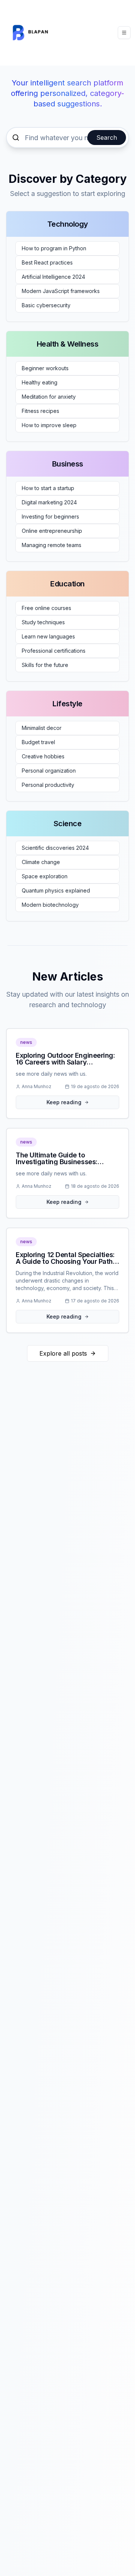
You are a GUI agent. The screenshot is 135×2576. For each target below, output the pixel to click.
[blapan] (33, 33)
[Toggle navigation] (124, 33)
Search (107, 138)
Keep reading (64, 1102)
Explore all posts (63, 1353)
